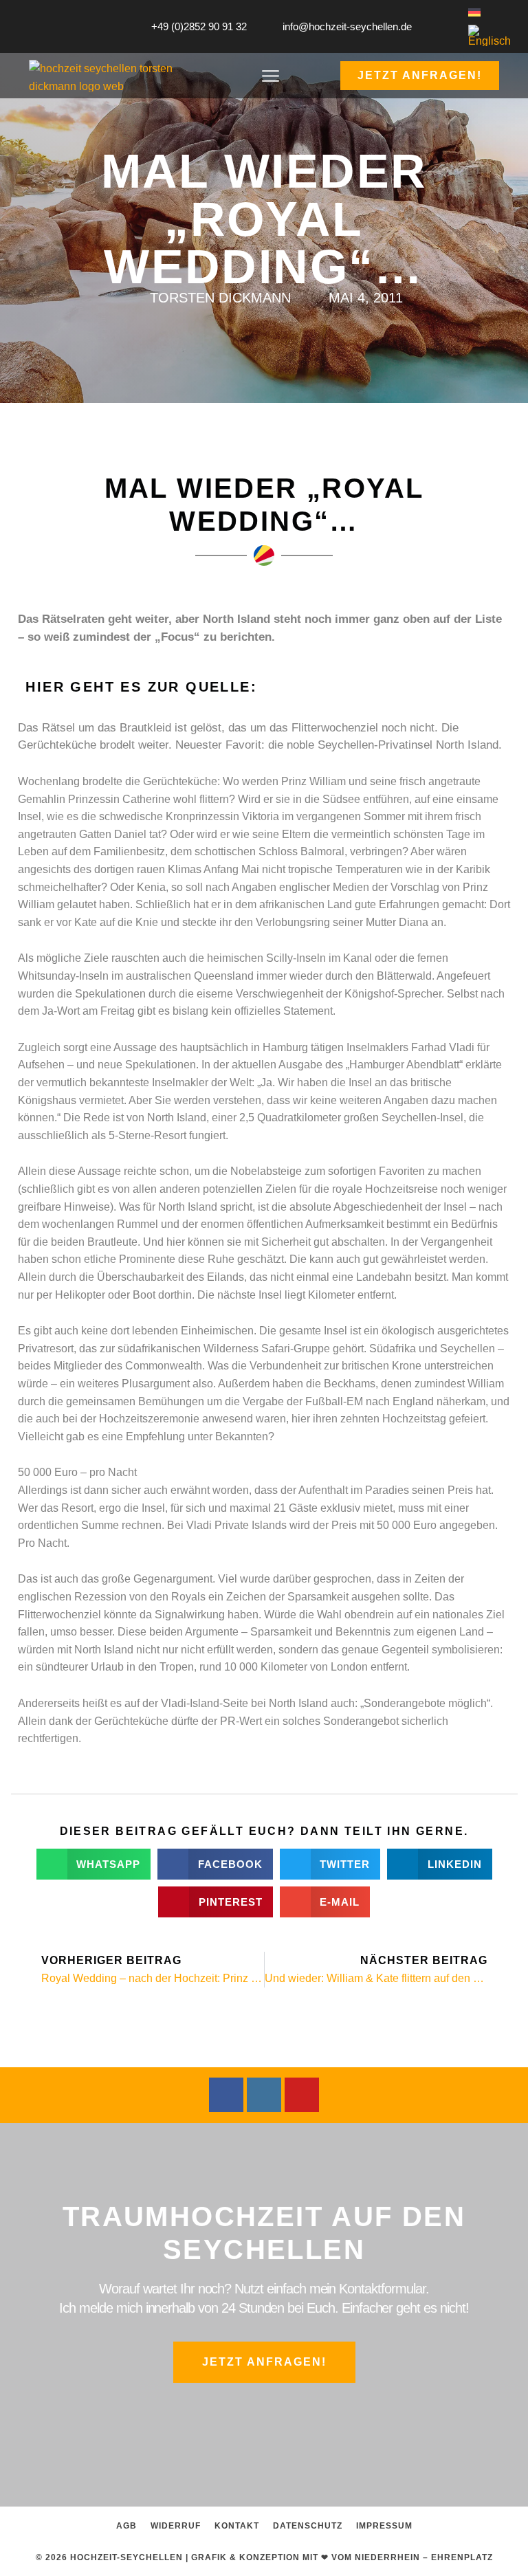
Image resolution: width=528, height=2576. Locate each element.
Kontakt (237, 2525)
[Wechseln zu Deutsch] (474, 12)
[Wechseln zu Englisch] (489, 36)
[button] (271, 78)
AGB (126, 2525)
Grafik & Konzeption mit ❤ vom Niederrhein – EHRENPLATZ (342, 2557)
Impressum (384, 2525)
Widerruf (176, 2525)
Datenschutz (308, 2525)
